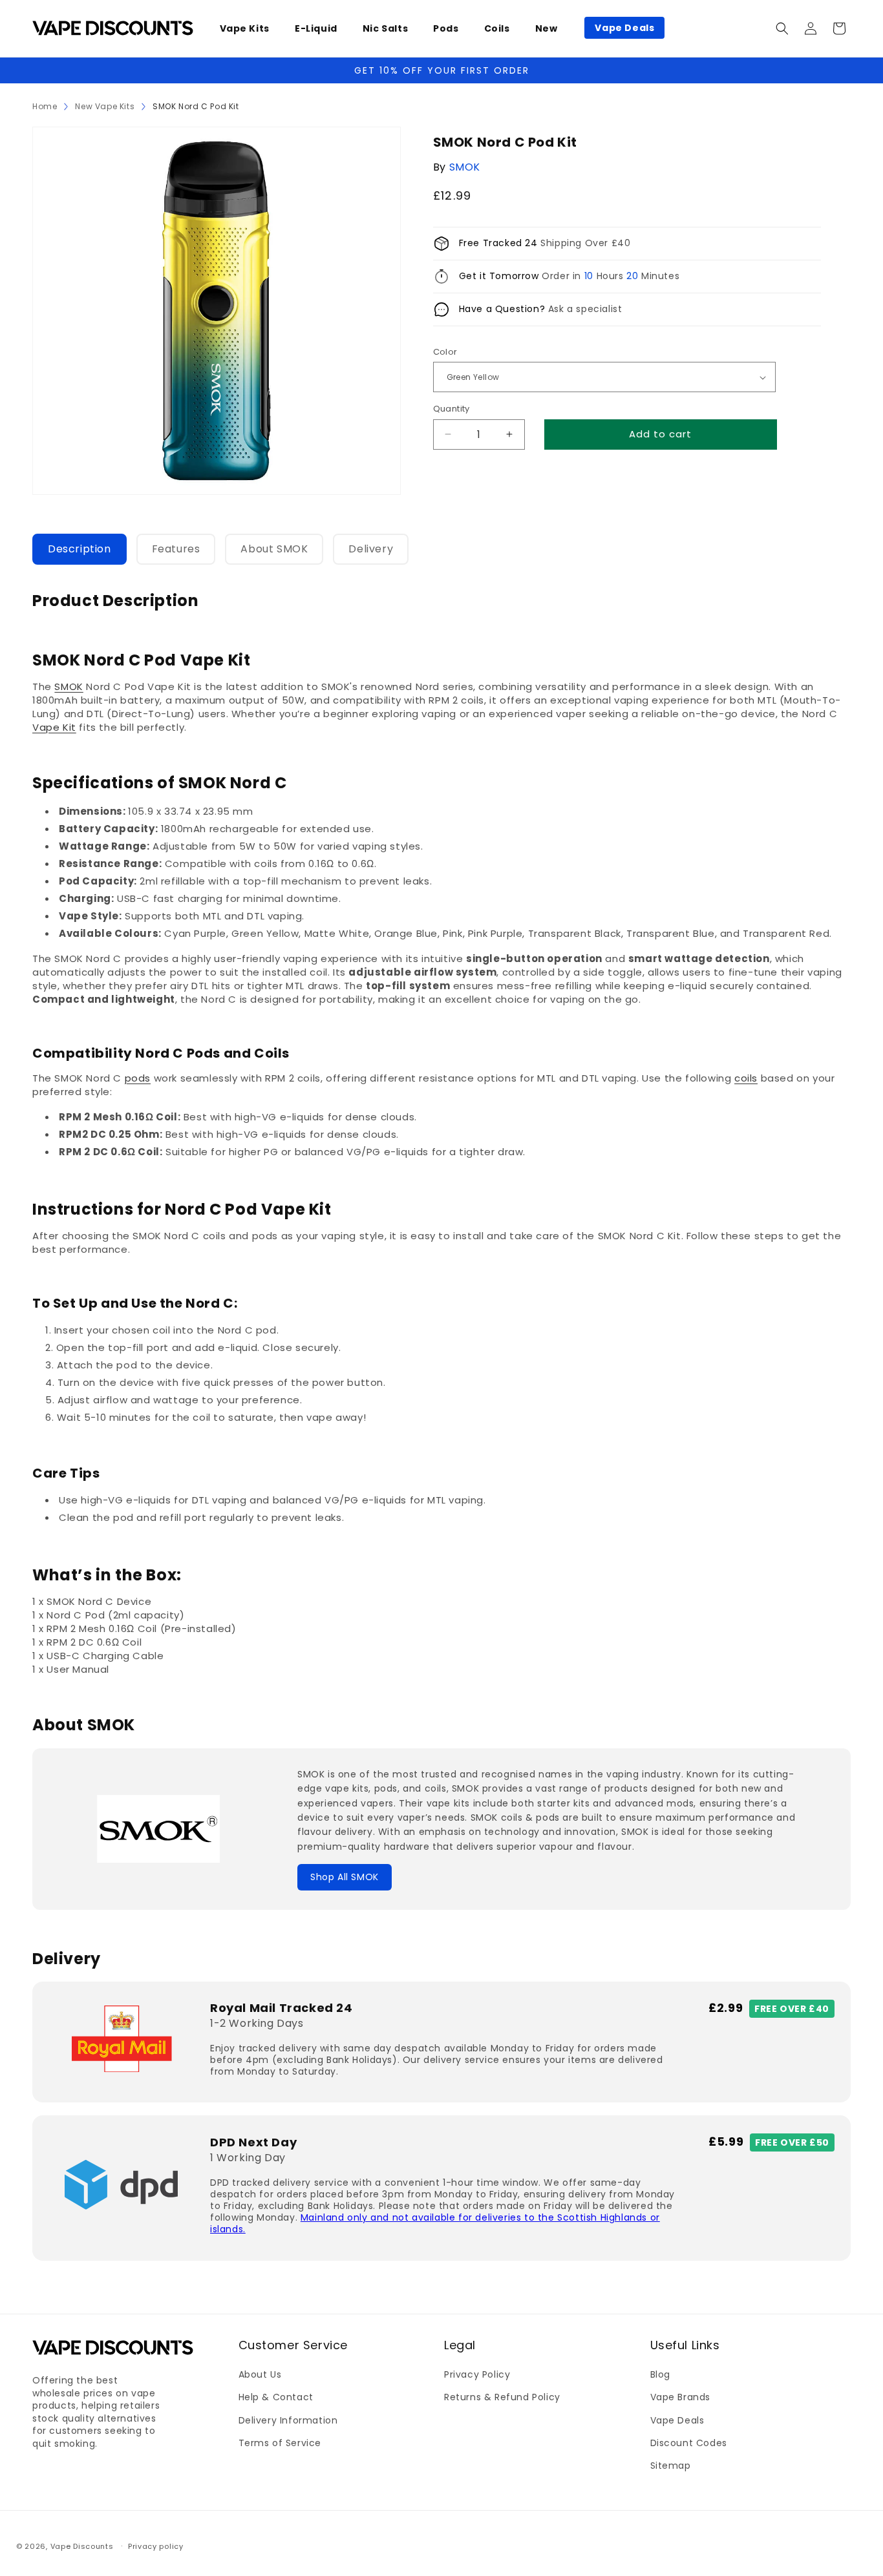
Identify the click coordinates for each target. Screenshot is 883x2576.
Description (80, 549)
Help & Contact (276, 2398)
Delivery (371, 549)
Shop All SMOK (345, 1877)
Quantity (452, 409)
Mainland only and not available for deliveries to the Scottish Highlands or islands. (435, 2223)
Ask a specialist (585, 309)
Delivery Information (288, 2420)
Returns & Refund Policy (502, 2398)
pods (138, 1078)
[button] (250, 28)
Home (45, 106)
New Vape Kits (105, 106)
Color (445, 352)
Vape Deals (677, 2420)
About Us (260, 2375)
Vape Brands (681, 2398)
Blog (660, 2375)
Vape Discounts (82, 2546)
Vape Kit (54, 727)
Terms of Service (280, 2443)
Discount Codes (689, 2443)
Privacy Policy (477, 2375)
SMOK (465, 167)
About (274, 549)
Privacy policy (156, 2546)
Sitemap (671, 2466)
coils (746, 1078)
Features (176, 549)
